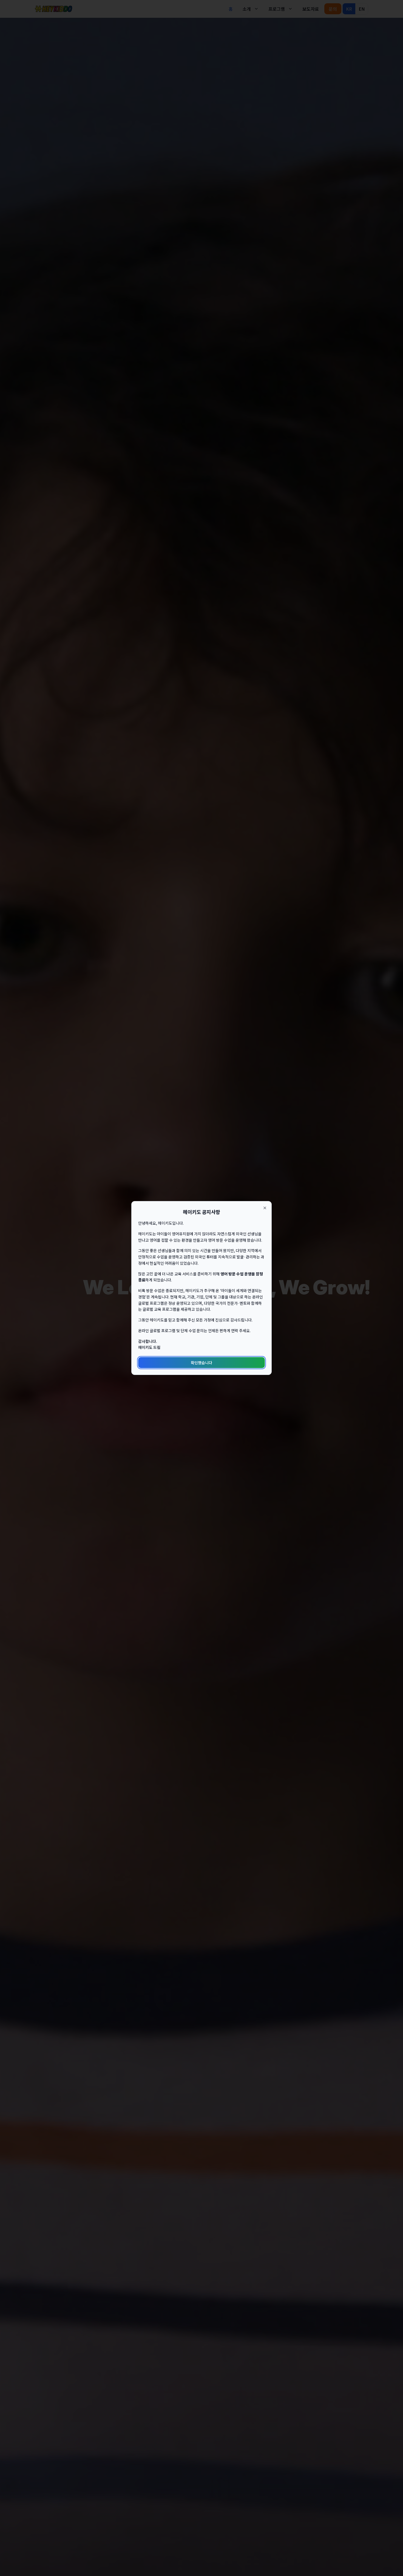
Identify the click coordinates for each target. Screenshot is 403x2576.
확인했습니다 (201, 1363)
